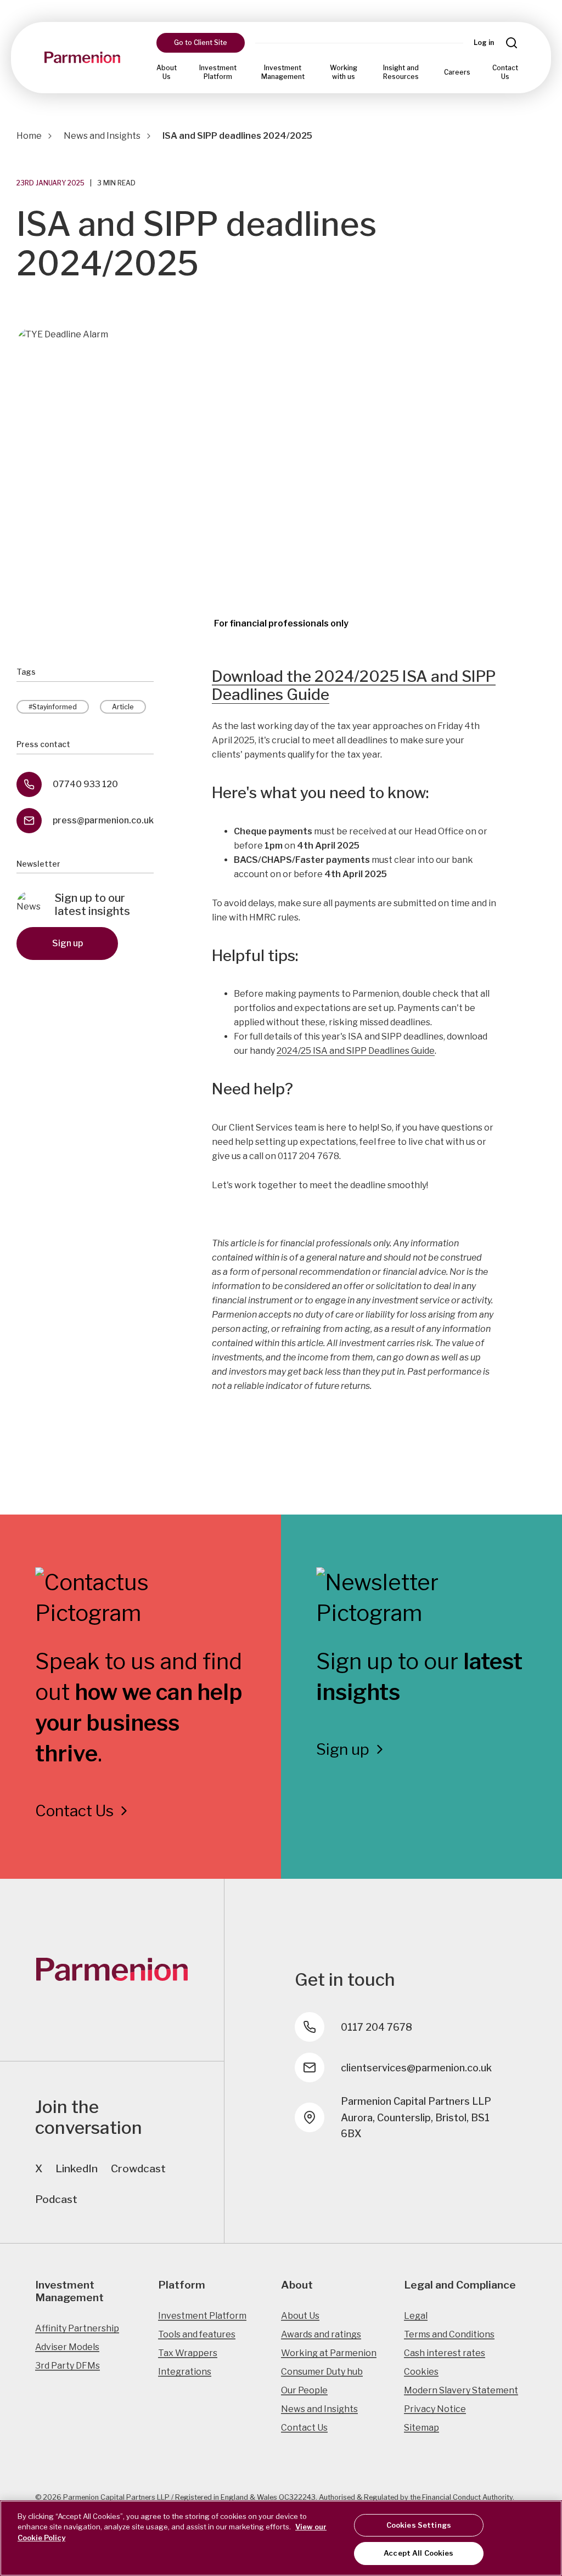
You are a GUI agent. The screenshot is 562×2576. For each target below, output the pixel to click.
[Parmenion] (82, 58)
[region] (281, 2538)
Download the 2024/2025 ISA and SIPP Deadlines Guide (354, 686)
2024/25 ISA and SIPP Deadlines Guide (356, 1051)
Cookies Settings (419, 2525)
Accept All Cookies (418, 2553)
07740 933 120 (85, 784)
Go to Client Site (201, 43)
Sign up (68, 943)
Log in (484, 43)
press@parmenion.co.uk (103, 820)
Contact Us (505, 72)
